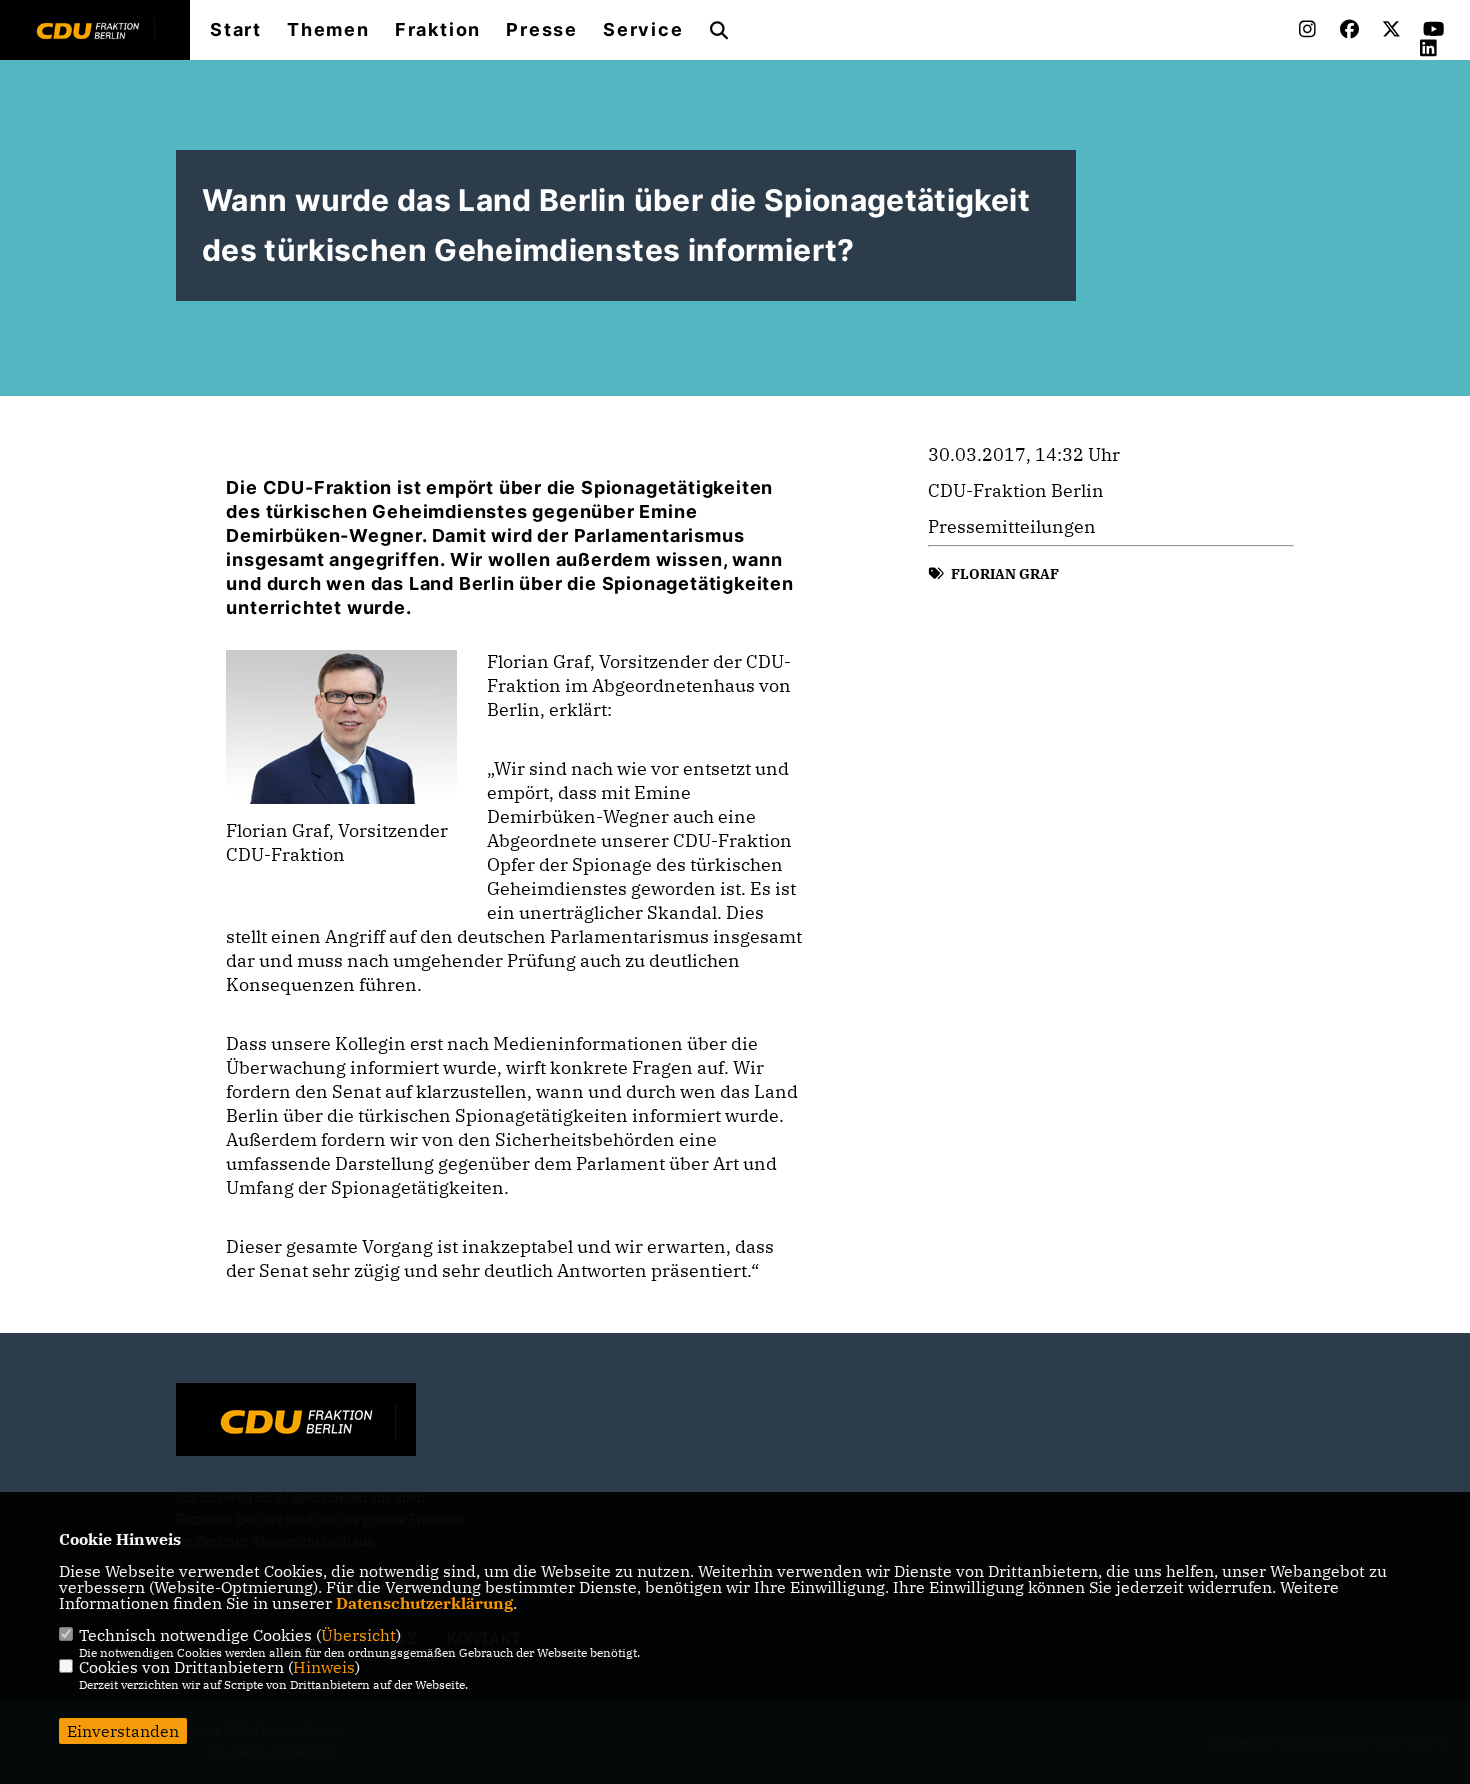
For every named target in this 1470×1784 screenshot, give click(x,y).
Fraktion (438, 30)
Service (643, 30)
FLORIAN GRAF (1005, 574)
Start (236, 30)
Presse (542, 30)
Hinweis (324, 1667)
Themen (328, 30)
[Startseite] (296, 1422)
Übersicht (358, 1635)
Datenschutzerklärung (424, 1603)
